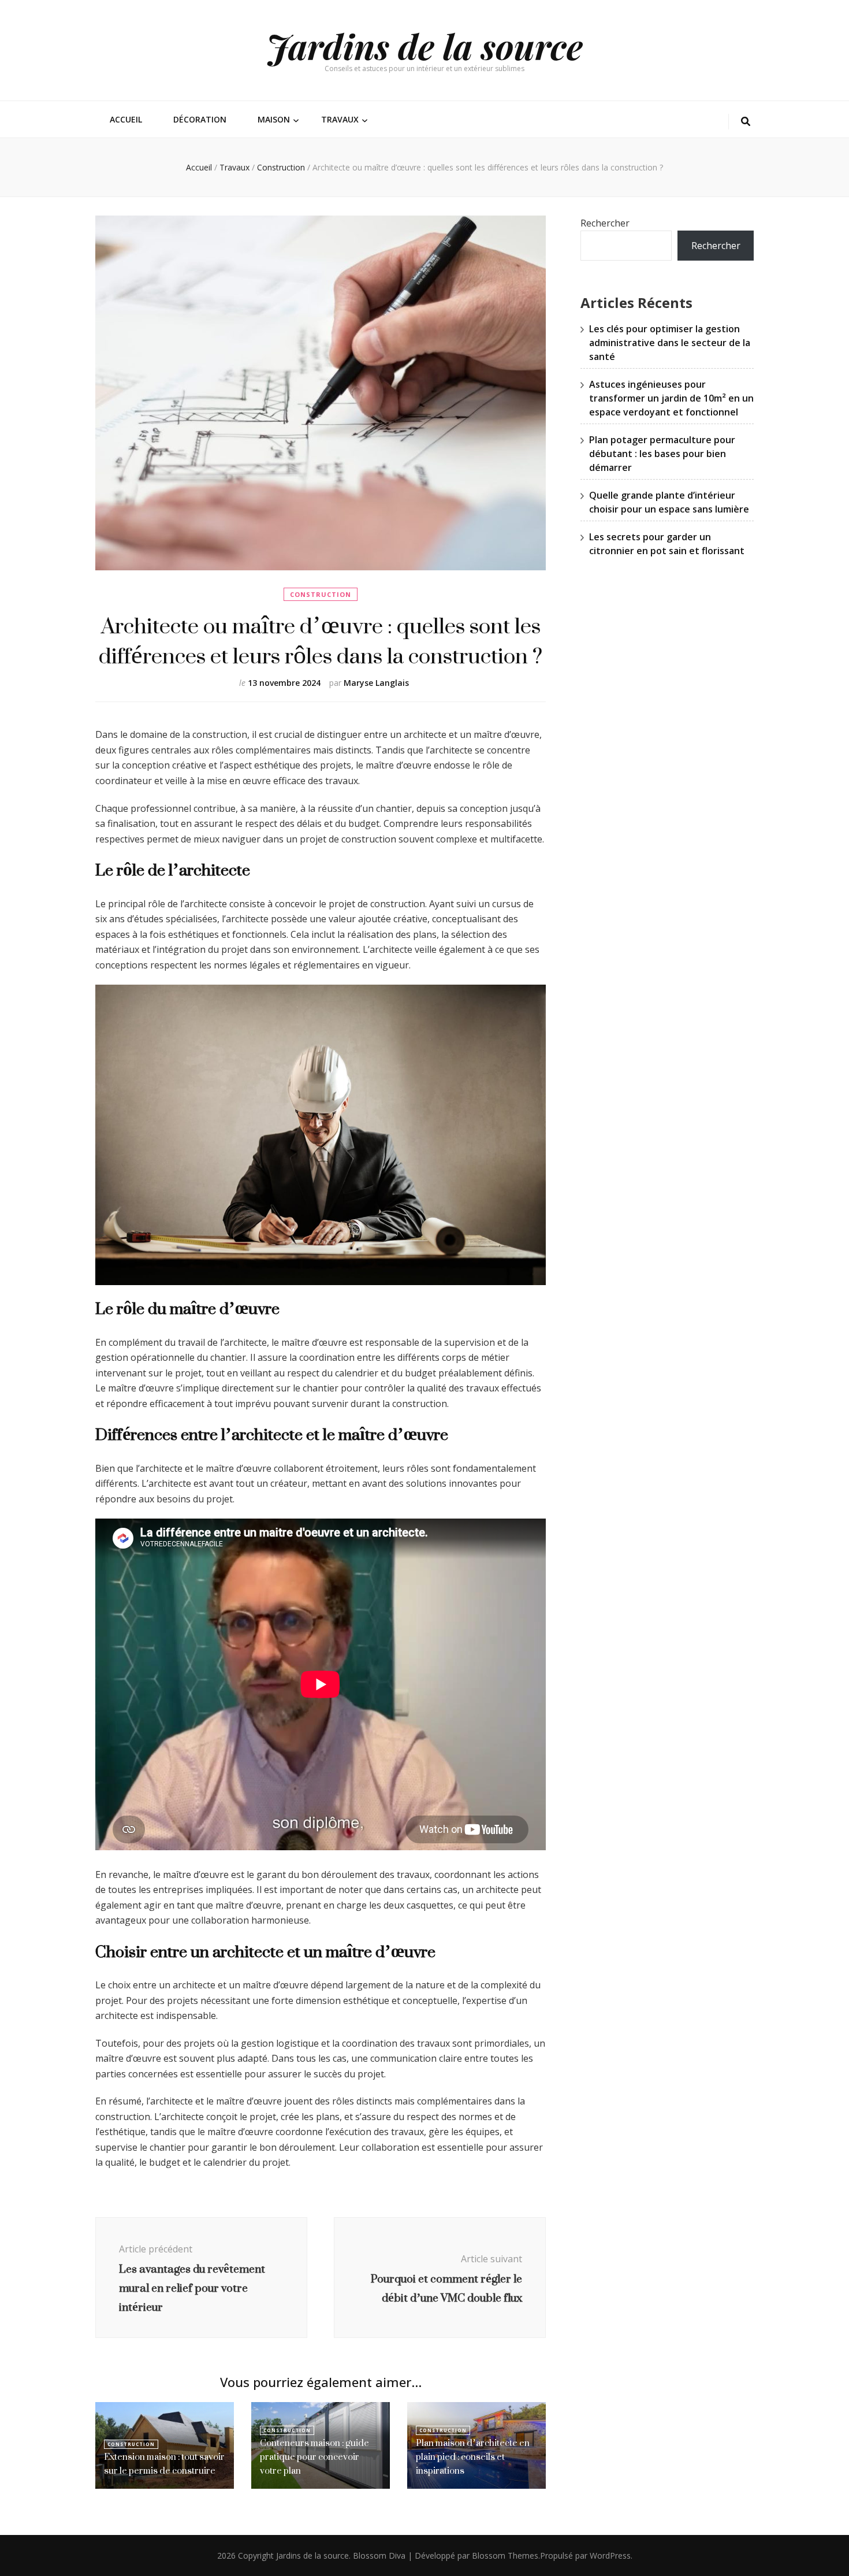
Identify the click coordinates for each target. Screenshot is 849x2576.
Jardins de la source (425, 46)
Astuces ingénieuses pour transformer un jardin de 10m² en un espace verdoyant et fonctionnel (671, 398)
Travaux (340, 119)
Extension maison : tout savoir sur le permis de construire (164, 2464)
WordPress (610, 2555)
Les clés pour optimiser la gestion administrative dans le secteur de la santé (670, 343)
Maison (274, 119)
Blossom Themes (505, 2555)
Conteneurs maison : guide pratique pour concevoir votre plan (314, 2457)
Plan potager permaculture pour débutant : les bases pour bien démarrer (662, 454)
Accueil (126, 119)
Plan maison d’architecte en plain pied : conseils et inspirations (473, 2457)
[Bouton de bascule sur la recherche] (746, 122)
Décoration (200, 119)
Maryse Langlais (376, 683)
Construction (321, 594)
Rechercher (605, 223)
